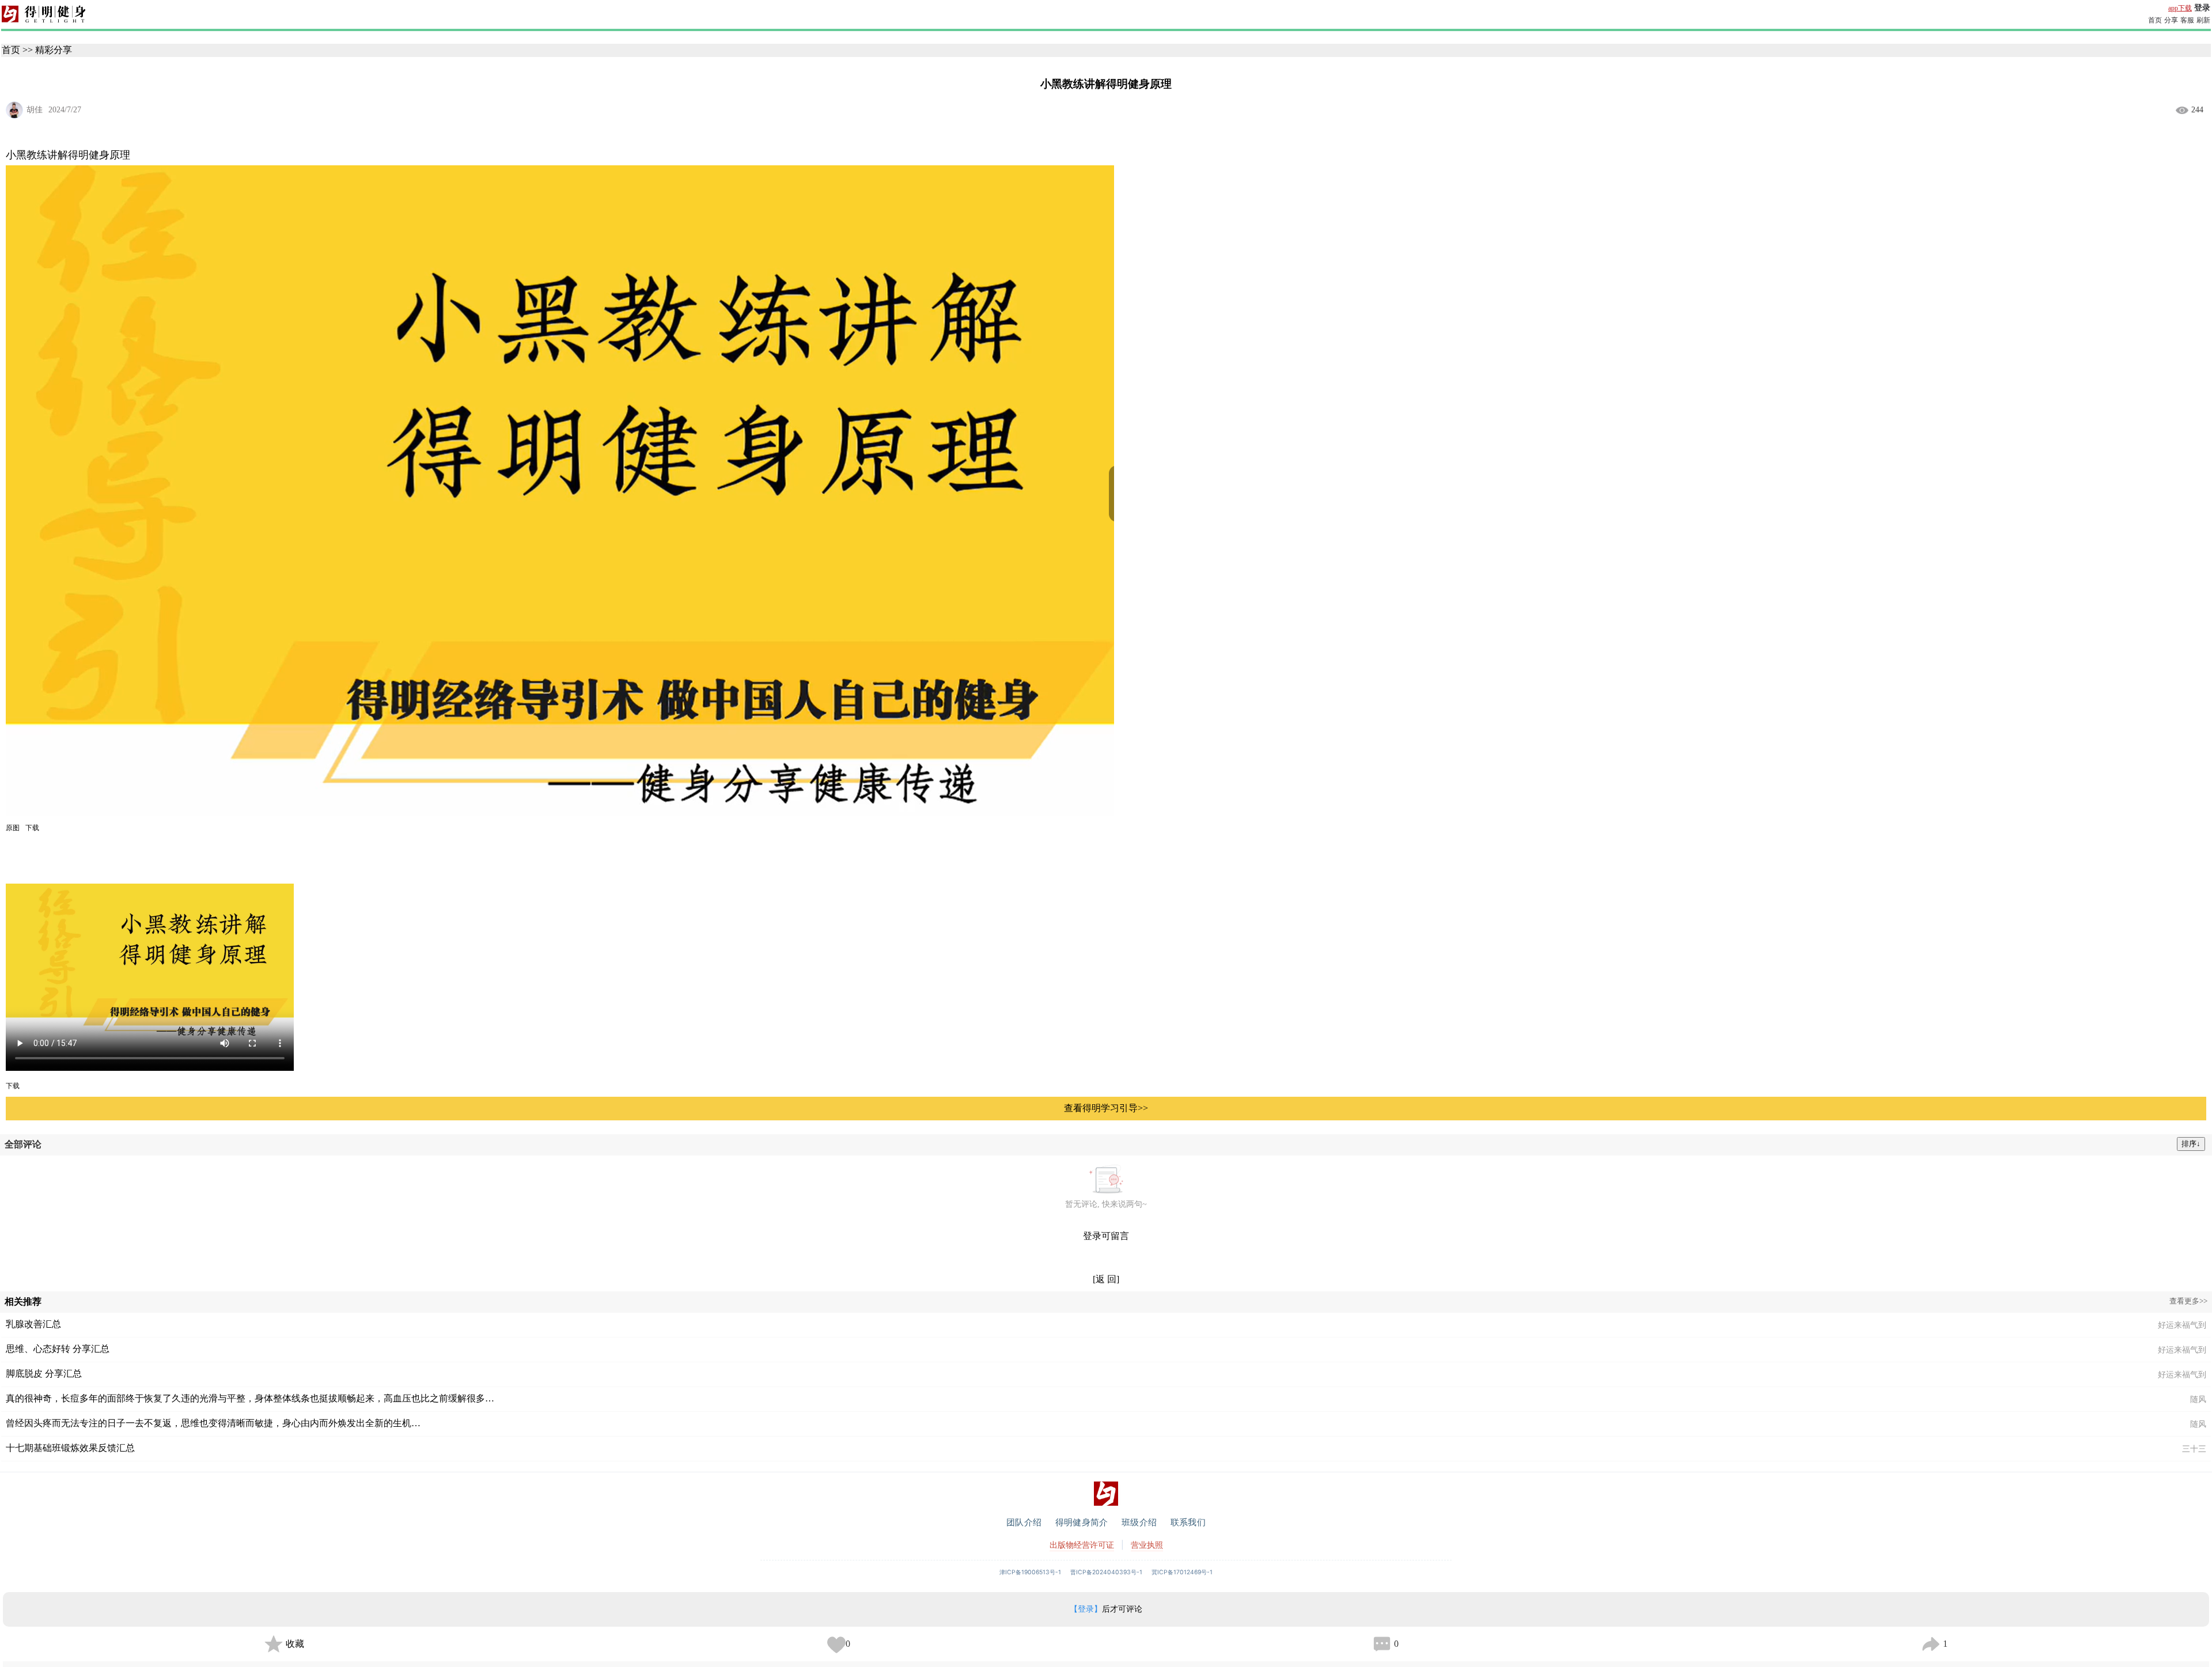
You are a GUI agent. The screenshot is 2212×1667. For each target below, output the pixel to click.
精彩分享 (54, 50)
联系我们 (1188, 1522)
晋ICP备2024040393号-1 (1106, 1572)
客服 (2187, 20)
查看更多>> (2188, 1301)
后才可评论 (1106, 1609)
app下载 (2180, 8)
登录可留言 (1106, 1236)
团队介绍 (1024, 1522)
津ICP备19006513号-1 (1030, 1572)
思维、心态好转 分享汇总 (58, 1349)
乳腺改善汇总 (33, 1324)
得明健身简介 (1082, 1522)
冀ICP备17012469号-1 (1182, 1572)
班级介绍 (1139, 1522)
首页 (2155, 20)
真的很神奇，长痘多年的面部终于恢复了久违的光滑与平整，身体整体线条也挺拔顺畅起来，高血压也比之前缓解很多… (250, 1398)
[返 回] (1106, 1279)
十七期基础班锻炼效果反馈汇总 (70, 1448)
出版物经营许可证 (1082, 1545)
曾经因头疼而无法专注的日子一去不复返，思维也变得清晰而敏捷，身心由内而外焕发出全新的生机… (213, 1423)
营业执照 (1147, 1545)
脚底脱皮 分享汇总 (44, 1374)
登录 (2202, 8)
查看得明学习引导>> (1106, 1108)
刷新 (2203, 20)
